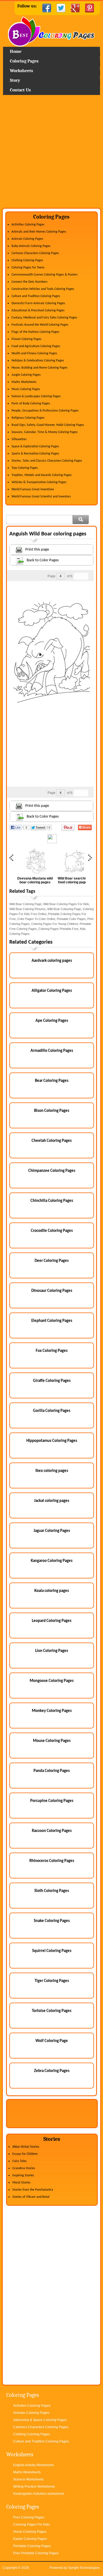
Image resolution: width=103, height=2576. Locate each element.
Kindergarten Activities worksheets (39, 2494)
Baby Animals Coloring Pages (31, 246)
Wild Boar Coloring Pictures (27, 909)
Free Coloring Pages (29, 2517)
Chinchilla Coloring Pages (52, 1201)
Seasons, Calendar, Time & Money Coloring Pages (45, 432)
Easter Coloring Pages (30, 2539)
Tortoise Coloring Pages (52, 2011)
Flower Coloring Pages (27, 339)
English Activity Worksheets (34, 2465)
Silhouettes (19, 439)
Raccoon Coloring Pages (52, 1831)
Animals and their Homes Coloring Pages (39, 232)
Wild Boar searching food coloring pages (73, 880)
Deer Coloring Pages (52, 1261)
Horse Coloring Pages (30, 2532)
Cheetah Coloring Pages (52, 1141)
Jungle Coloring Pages (26, 375)
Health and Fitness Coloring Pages (34, 353)
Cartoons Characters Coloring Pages (35, 253)
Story (15, 80)
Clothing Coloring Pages (27, 260)
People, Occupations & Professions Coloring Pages (45, 411)
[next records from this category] (85, 576)
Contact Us (20, 90)
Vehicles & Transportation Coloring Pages (39, 482)
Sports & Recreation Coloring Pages (35, 454)
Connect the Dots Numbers (30, 282)
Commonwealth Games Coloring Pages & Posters (45, 275)
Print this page (37, 550)
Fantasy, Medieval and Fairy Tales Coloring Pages (44, 318)
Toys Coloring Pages (25, 468)
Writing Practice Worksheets (34, 2487)
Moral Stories (21, 2183)
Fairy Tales (20, 2161)
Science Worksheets (28, 2479)
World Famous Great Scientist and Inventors (41, 497)
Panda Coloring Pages (52, 1771)
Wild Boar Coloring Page (25, 904)
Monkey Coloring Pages (52, 1711)
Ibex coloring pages (52, 1471)
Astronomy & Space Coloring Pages (40, 2420)
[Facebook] (47, 8)
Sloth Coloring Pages (52, 1891)
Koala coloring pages (52, 1591)
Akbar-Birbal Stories (26, 2147)
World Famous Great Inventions (33, 489)
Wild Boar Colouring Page (64, 909)
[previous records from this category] (77, 576)
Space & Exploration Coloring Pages (35, 446)
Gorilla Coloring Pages (52, 1411)
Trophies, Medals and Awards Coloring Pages (42, 475)
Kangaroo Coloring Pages (52, 1561)
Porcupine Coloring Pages (52, 1801)
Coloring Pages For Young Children (55, 924)
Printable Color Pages (71, 919)
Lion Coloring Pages (52, 1651)
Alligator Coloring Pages (52, 991)
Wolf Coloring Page (52, 2041)
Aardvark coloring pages (52, 961)
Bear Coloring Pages (52, 1081)
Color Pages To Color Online (36, 919)
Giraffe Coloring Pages (52, 1381)
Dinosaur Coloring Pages (52, 1291)
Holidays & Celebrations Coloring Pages (38, 361)
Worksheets (21, 71)
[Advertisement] (51, 153)
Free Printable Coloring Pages (36, 2553)
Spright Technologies (84, 2568)
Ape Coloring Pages (52, 1021)
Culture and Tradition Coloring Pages (36, 296)
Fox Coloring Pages (52, 1351)
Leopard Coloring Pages (52, 1621)
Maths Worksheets (24, 382)
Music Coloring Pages (26, 389)
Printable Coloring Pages (32, 2546)
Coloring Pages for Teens (28, 268)
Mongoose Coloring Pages (52, 1681)
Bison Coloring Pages (52, 1111)
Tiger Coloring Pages (52, 1981)
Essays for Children (25, 2154)
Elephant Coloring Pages (52, 1321)
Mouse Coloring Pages (52, 1741)
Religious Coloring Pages (28, 418)
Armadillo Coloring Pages (52, 1051)
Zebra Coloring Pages (52, 2071)
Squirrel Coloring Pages (52, 1951)
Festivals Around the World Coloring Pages (40, 325)
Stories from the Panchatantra (33, 2190)
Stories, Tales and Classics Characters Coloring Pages (47, 461)
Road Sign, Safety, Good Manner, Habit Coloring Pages (48, 425)
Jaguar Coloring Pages (52, 1531)
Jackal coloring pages (52, 1501)
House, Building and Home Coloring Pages (40, 368)
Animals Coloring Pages (27, 239)
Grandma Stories (24, 2168)
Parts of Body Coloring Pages (31, 404)
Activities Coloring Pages (28, 225)
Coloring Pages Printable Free (58, 929)
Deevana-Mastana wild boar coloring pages (35, 880)
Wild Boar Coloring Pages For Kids (66, 904)
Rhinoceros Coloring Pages (52, 1861)
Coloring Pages (24, 61)
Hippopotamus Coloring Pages (52, 1441)
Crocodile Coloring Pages (52, 1231)
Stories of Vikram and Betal (31, 2197)
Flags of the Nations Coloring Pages (35, 332)
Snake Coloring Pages (52, 1921)
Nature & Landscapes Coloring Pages (36, 396)
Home (51, 32)
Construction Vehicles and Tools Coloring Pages (43, 289)
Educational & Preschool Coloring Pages (38, 311)
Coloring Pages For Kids (31, 2525)
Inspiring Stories (23, 2175)
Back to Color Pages (43, 560)
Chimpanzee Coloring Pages (52, 1171)
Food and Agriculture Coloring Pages (36, 346)
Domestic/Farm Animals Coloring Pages (38, 303)
